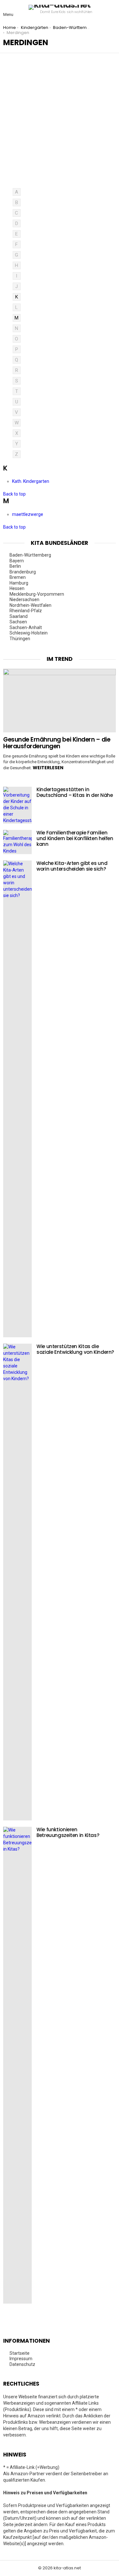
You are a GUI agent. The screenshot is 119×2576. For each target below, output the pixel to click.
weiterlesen (48, 768)
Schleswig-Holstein (29, 633)
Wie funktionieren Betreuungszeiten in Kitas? (68, 1832)
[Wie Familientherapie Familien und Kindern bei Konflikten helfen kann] (17, 842)
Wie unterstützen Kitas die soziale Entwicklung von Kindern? (75, 1349)
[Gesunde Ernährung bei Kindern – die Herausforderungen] (60, 701)
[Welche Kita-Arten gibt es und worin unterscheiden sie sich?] (17, 1099)
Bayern (17, 561)
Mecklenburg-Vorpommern (37, 594)
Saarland (19, 616)
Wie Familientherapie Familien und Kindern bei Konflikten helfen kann (75, 838)
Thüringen (20, 639)
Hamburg (19, 583)
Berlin (15, 566)
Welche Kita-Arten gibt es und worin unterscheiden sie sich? (72, 866)
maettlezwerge (28, 514)
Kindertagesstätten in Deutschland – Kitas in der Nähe (75, 792)
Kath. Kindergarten (31, 481)
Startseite (20, 2353)
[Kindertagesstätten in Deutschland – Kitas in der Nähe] (17, 805)
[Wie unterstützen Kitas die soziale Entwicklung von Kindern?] (17, 1582)
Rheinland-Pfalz (26, 611)
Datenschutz (22, 2364)
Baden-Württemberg (30, 555)
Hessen (17, 588)
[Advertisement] (60, 125)
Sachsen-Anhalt (26, 627)
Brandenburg (23, 572)
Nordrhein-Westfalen (30, 605)
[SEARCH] (111, 10)
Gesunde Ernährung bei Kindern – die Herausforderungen (57, 743)
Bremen (18, 577)
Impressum (21, 2359)
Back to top (14, 494)
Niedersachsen (24, 599)
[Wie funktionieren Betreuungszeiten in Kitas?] (17, 2065)
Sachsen (18, 622)
